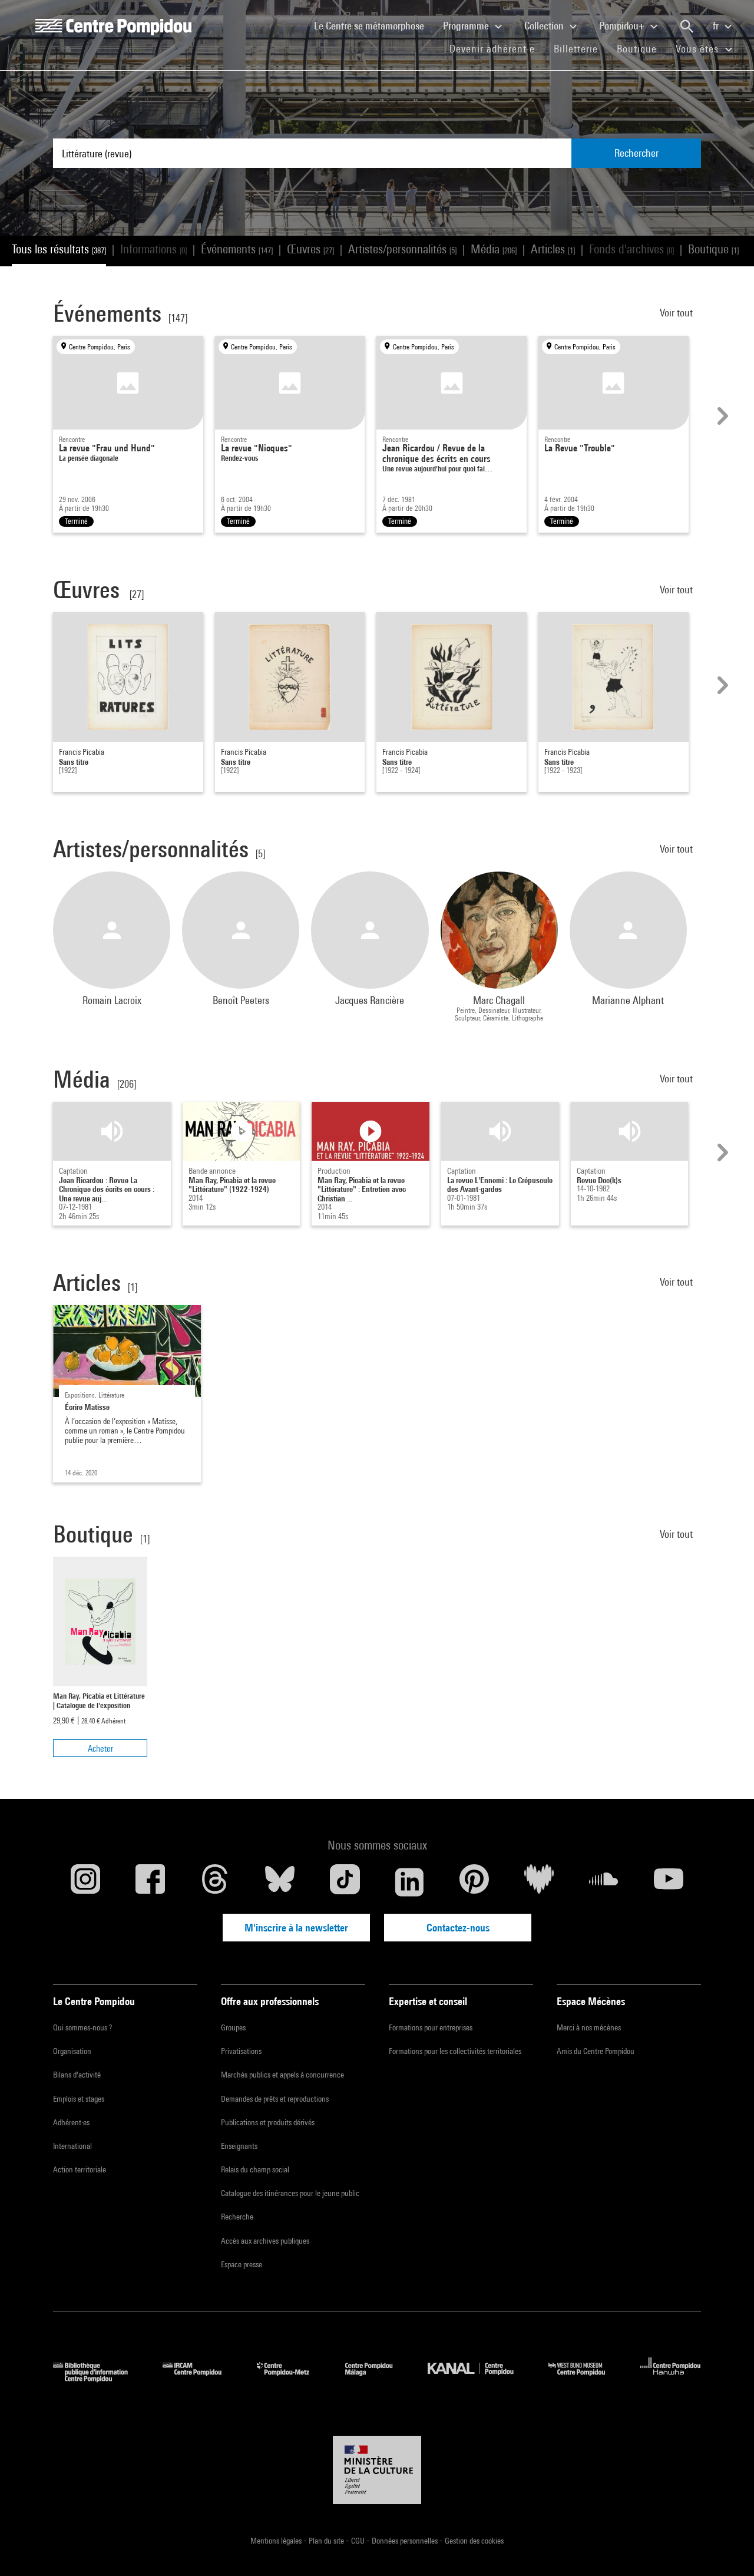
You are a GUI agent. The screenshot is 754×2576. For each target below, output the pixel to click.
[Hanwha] (671, 2378)
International (72, 2146)
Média (494, 249)
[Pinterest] (474, 1882)
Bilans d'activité (77, 2075)
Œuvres (310, 249)
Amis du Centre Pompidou (596, 2051)
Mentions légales (277, 2541)
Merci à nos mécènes (589, 2027)
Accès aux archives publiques (265, 2241)
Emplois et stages (79, 2099)
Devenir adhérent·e (497, 48)
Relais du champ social (255, 2169)
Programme (467, 26)
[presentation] (721, 416)
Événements (237, 249)
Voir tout (677, 313)
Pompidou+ (623, 26)
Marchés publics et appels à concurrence (282, 2075)
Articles (553, 249)
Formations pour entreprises (431, 2027)
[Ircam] (201, 2378)
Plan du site (327, 2541)
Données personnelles (406, 2541)
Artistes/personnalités (402, 249)
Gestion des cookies (474, 2541)
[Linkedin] (409, 1882)
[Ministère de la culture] (377, 2470)
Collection (545, 26)
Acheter (100, 1748)
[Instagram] (85, 1882)
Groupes (233, 2027)
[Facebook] (150, 1882)
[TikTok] (345, 1882)
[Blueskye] (280, 1882)
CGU (359, 2541)
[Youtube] (669, 1882)
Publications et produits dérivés (268, 2122)
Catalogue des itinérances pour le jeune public (290, 2193)
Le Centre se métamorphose (374, 25)
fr (717, 26)
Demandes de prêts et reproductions (275, 2099)
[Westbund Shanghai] (586, 2378)
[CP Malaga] (378, 2378)
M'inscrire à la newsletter (296, 1928)
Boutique (641, 48)
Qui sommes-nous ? (82, 2027)
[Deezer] (539, 1882)
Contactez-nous (458, 1928)
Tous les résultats (59, 249)
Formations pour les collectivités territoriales (455, 2051)
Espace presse (242, 2264)
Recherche (237, 2217)
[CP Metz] (292, 2378)
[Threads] (215, 1882)
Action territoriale (80, 2169)
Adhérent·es (71, 2122)
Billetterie (576, 49)
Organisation (72, 2051)
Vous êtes (699, 49)
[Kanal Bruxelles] (479, 2378)
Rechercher (636, 153)
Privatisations (241, 2051)
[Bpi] (99, 2378)
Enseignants (239, 2146)
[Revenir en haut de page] (726, 2548)
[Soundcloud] (604, 1882)
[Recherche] (687, 27)
